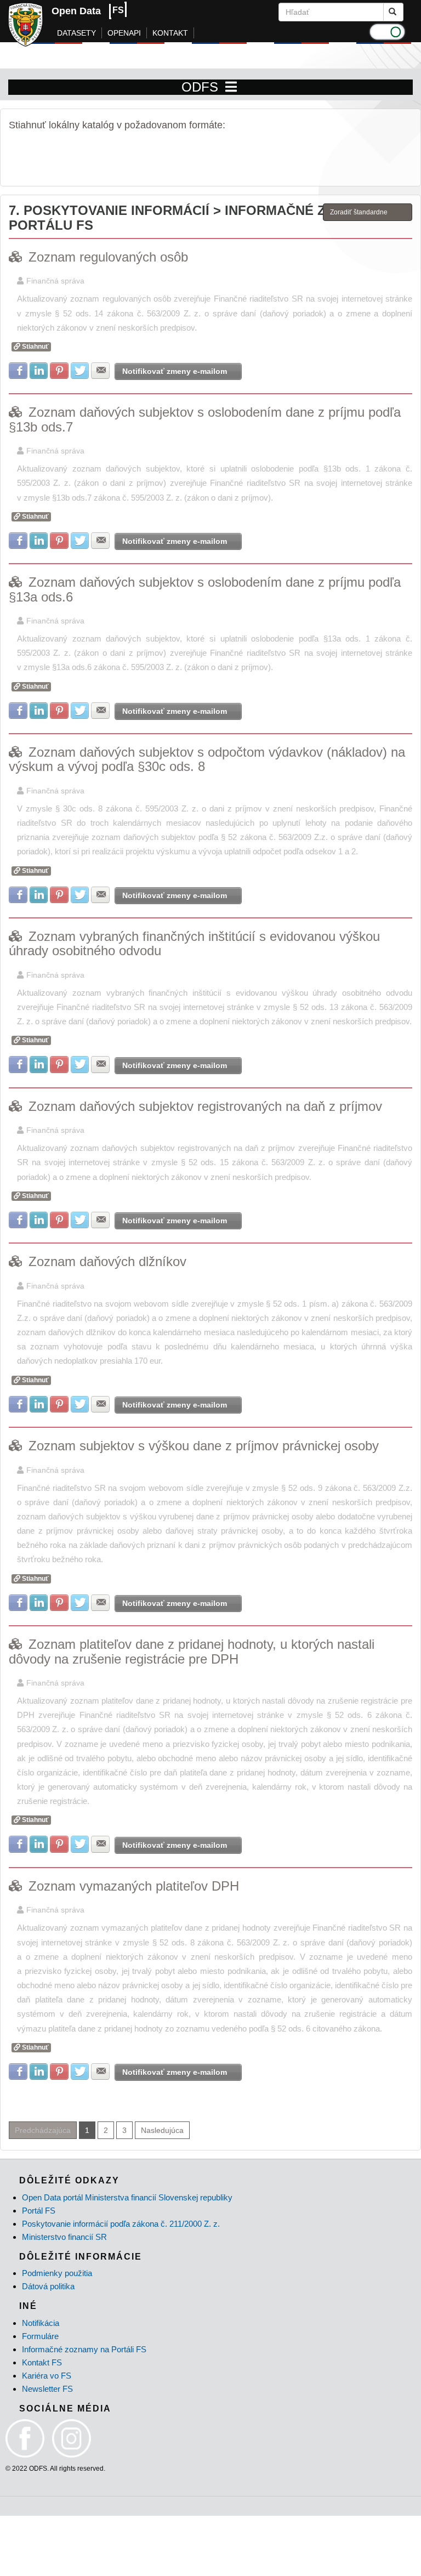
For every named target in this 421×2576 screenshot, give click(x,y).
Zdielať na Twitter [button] (80, 371)
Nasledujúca (162, 2130)
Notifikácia (41, 2323)
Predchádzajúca (43, 2130)
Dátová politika (48, 2286)
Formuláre (40, 2336)
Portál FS (39, 2211)
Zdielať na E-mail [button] (100, 371)
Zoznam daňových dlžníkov (107, 1261)
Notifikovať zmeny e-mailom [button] (175, 371)
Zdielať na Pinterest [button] (59, 371)
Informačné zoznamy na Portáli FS (84, 2349)
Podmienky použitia (57, 2273)
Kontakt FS (42, 2362)
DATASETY (76, 33)
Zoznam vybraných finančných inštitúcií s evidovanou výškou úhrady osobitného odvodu (194, 943)
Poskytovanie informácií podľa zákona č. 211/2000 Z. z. (121, 2224)
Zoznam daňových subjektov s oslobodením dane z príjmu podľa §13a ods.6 (205, 589)
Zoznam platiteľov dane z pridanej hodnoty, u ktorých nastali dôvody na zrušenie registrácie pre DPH (192, 1651)
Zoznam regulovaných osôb (108, 257)
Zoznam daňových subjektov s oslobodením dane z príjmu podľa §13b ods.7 (205, 419)
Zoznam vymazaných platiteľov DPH (134, 1886)
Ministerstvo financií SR (64, 2237)
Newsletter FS (47, 2389)
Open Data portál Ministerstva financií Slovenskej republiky (127, 2197)
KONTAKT (170, 33)
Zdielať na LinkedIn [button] (39, 371)
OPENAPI (124, 33)
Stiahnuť (35, 347)
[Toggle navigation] (231, 87)
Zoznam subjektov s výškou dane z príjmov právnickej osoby (204, 1446)
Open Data (76, 11)
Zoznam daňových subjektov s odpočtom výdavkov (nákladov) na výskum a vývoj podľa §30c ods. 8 (207, 759)
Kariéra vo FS (47, 2376)
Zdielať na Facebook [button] (18, 371)
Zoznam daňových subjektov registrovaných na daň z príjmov (205, 1106)
